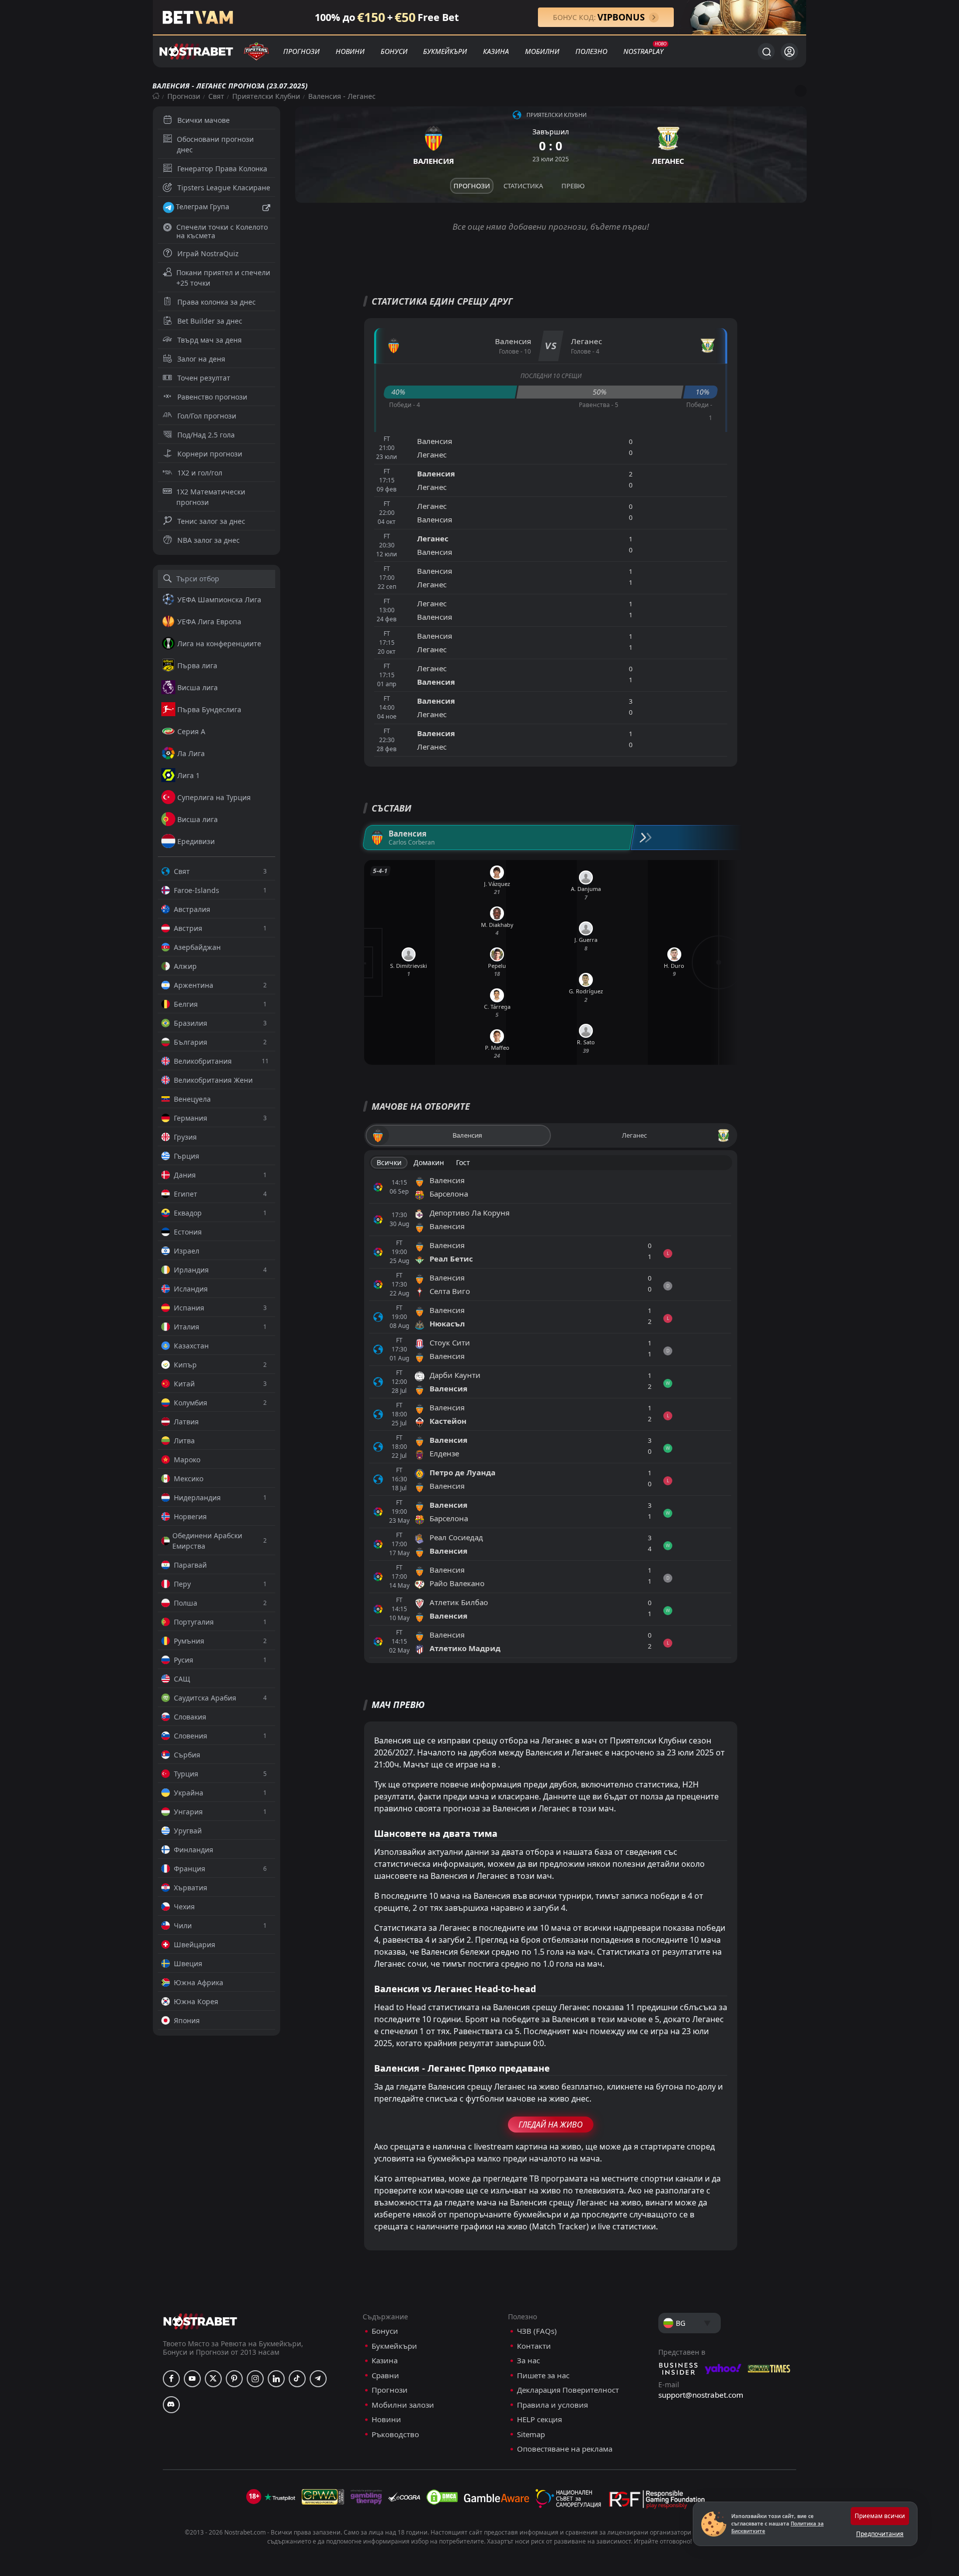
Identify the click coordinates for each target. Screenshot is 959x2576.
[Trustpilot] (280, 2497)
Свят (216, 96)
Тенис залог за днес (211, 521)
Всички (389, 1162)
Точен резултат (204, 378)
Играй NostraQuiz (208, 253)
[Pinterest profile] (234, 2379)
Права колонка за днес (217, 302)
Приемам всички (880, 2516)
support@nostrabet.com (701, 2395)
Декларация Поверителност (568, 2390)
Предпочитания (880, 2534)
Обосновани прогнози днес (215, 144)
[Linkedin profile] (276, 2379)
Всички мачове (204, 120)
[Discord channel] (171, 2405)
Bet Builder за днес (210, 321)
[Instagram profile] (255, 2379)
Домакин (429, 1162)
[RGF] (657, 2502)
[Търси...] (766, 51)
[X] (213, 2379)
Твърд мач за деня (210, 340)
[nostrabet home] (200, 2321)
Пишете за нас (543, 2375)
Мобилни (542, 51)
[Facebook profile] (171, 2379)
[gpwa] (323, 2497)
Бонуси (394, 51)
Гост (463, 1162)
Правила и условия (552, 2405)
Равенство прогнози (212, 397)
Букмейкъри (445, 51)
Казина (496, 51)
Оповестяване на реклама (565, 2449)
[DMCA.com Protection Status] (442, 2497)
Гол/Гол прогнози (207, 416)
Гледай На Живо (551, 2125)
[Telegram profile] (318, 2379)
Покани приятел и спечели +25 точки (223, 278)
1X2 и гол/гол (200, 473)
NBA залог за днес (209, 540)
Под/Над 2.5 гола (206, 435)
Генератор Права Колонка (222, 169)
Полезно (591, 51)
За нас (528, 2361)
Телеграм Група (203, 207)
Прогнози (301, 51)
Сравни (385, 2375)
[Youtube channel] (192, 2379)
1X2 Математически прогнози (211, 497)
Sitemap (531, 2434)
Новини (350, 51)
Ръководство (395, 2434)
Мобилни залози (403, 2405)
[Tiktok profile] (297, 2379)
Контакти (534, 2346)
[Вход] (789, 52)
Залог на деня (201, 359)
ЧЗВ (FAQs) (537, 2331)
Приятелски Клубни (266, 96)
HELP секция (539, 2419)
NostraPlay (643, 51)
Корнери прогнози (210, 454)
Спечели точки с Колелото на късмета (222, 231)
